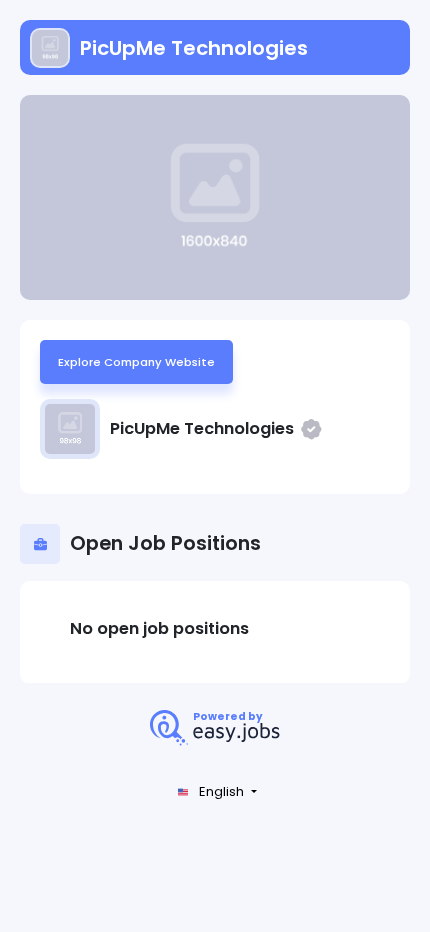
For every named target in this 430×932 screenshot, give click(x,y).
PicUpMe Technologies (194, 48)
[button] (214, 792)
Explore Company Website (136, 362)
